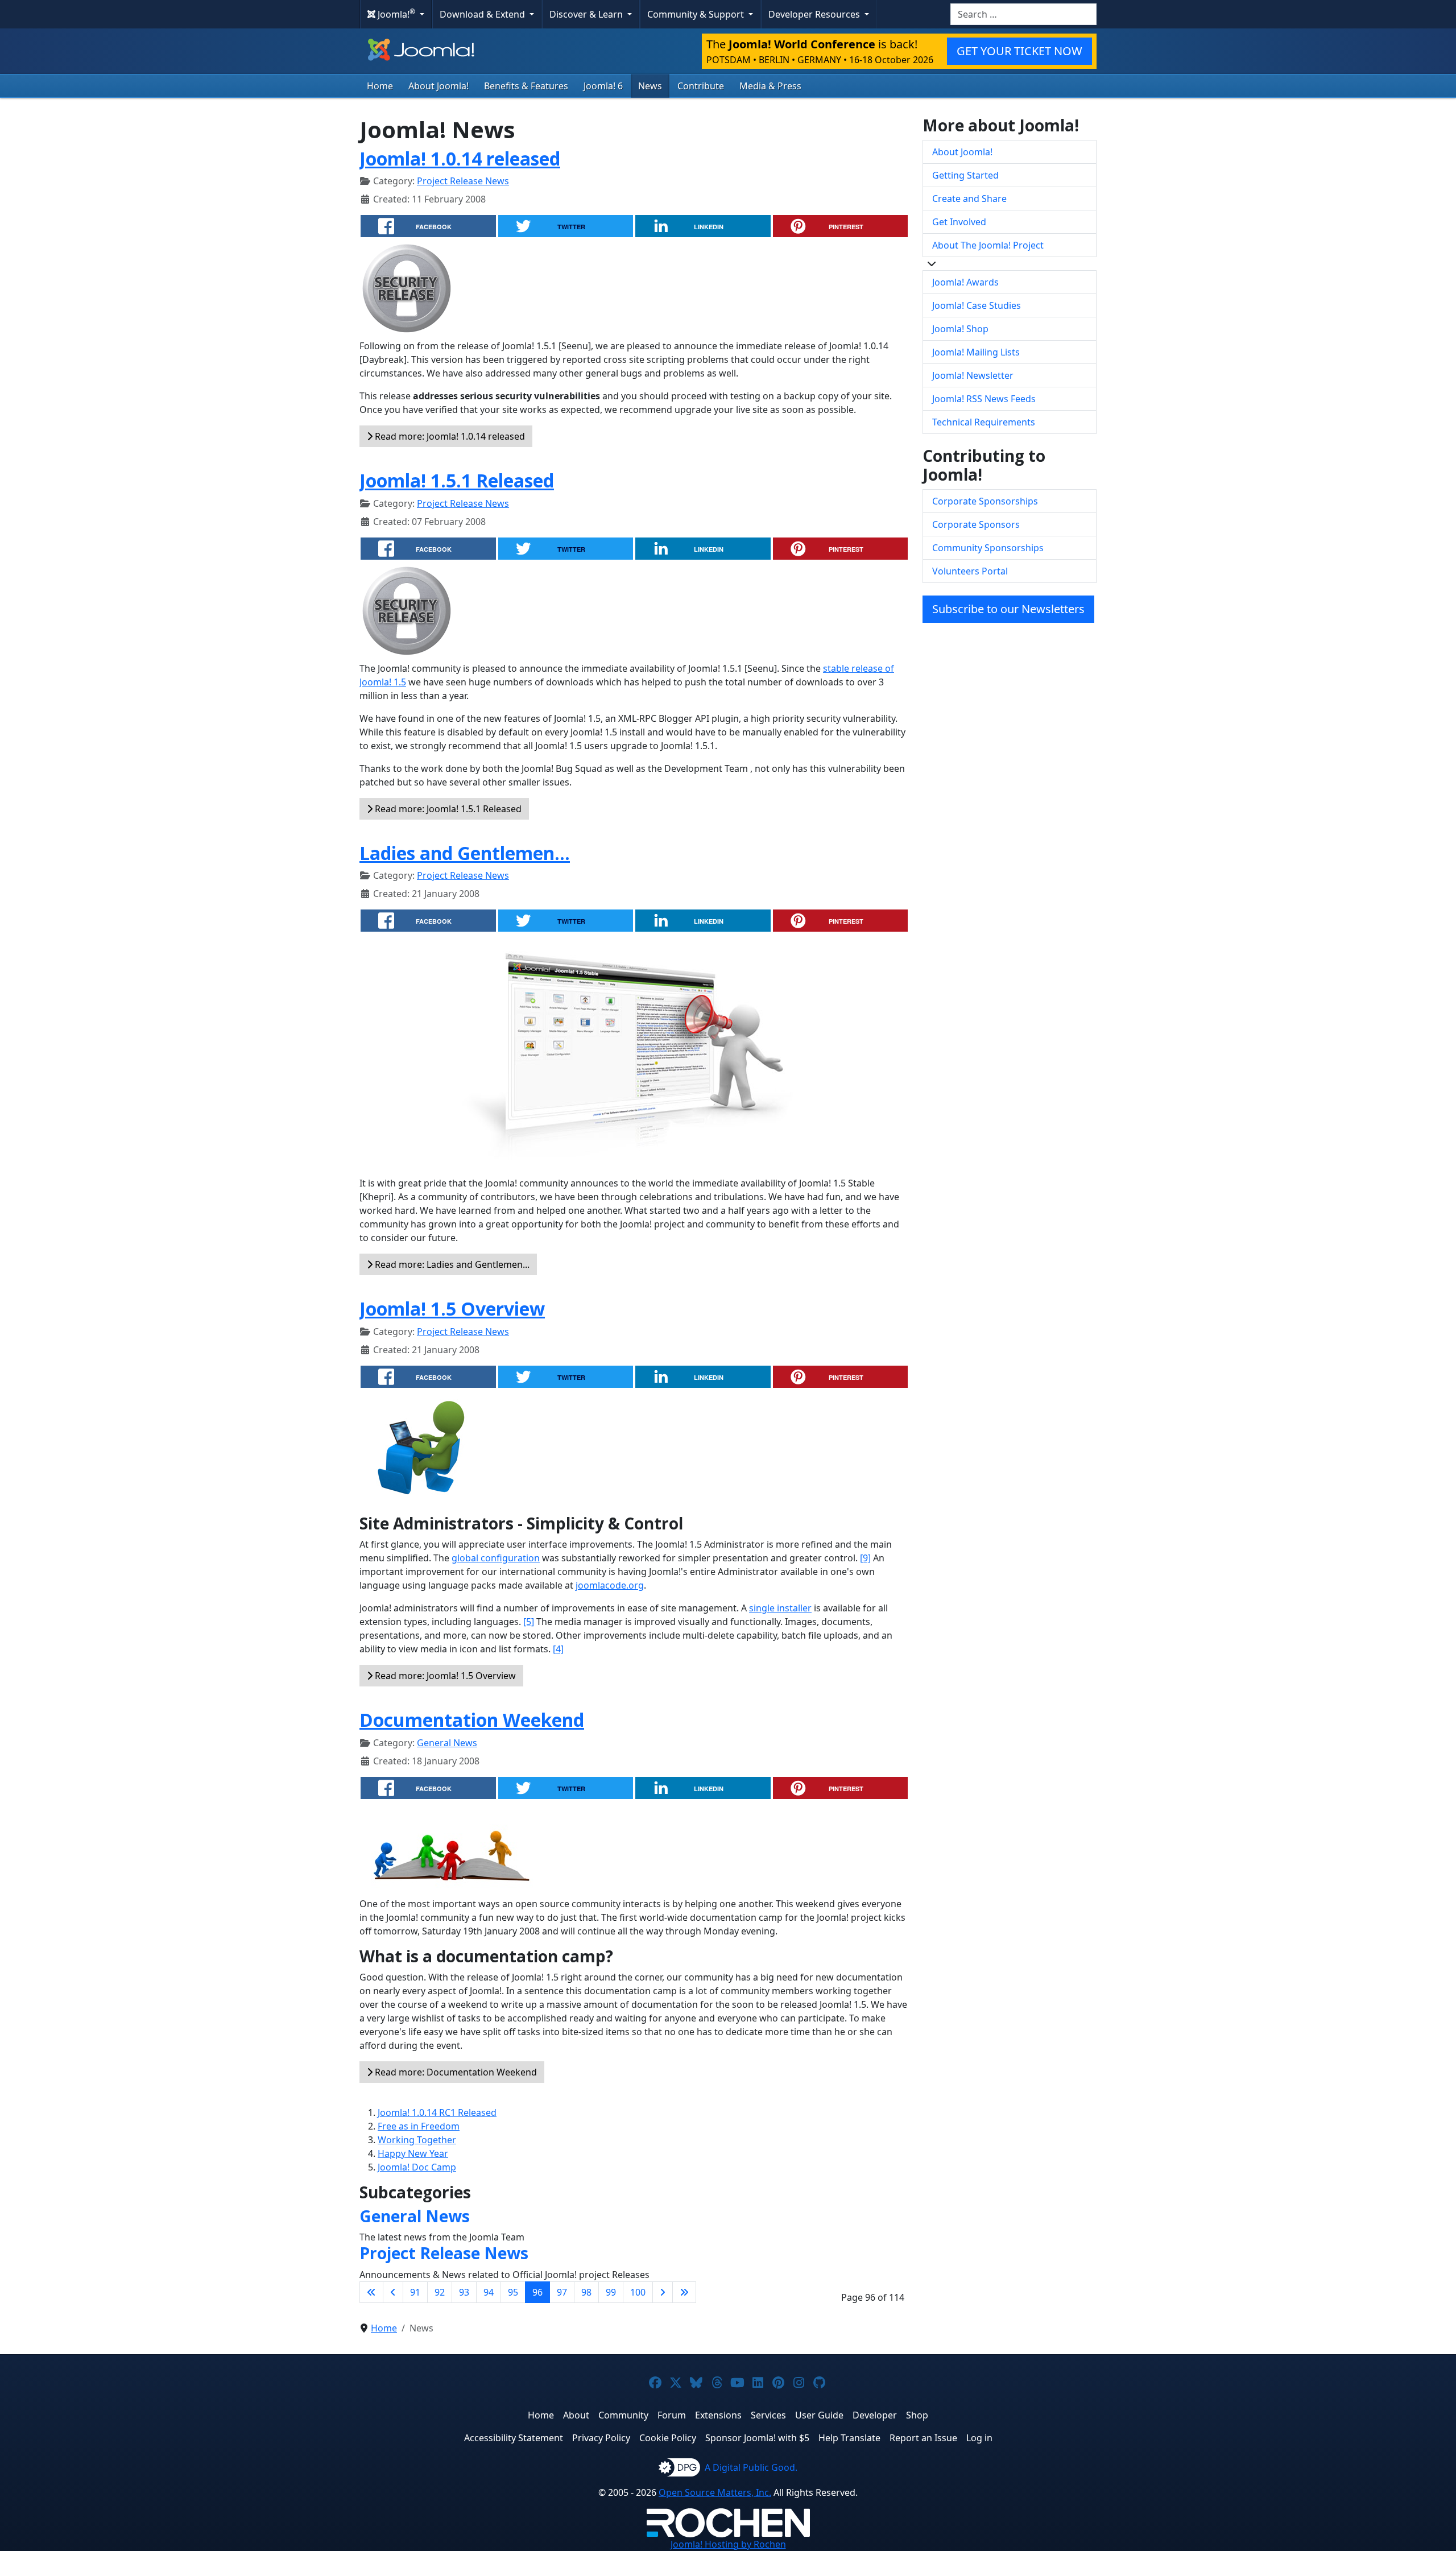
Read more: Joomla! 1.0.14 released (449, 436)
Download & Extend (483, 14)
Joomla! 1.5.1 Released (457, 480)
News (650, 86)
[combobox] (1023, 14)
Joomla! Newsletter (973, 375)
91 (415, 2292)
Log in (979, 2438)
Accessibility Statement (514, 2438)
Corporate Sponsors (976, 524)
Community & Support (697, 14)
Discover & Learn (587, 14)
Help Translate (849, 2438)
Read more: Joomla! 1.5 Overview (444, 1676)
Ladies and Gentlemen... (465, 853)
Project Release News (463, 181)
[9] (865, 1558)
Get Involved (959, 222)
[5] (529, 1622)
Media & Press (770, 86)
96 (537, 2292)
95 (513, 2292)
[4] (558, 1649)
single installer (780, 1608)
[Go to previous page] (393, 2292)
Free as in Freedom (419, 2126)
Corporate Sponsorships (985, 501)
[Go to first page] (371, 2292)
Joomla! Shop (960, 329)
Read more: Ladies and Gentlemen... (451, 1264)
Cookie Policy (668, 2438)
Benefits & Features (526, 86)
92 (440, 2292)
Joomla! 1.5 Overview (452, 1308)
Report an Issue (923, 2438)
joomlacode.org (610, 1585)
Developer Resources (815, 14)
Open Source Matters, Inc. (715, 2492)
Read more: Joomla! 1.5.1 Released (447, 809)
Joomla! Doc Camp (417, 2167)
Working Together (417, 2140)
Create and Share (969, 199)
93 (464, 2292)
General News (447, 1743)
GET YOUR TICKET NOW (1019, 51)
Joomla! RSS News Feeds (984, 399)
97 (562, 2292)
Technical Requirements (984, 422)
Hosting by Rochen (728, 2544)
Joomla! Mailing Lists (976, 352)
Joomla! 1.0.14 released (460, 158)
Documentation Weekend (472, 1720)
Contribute (701, 86)
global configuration (496, 1558)
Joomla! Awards (965, 282)
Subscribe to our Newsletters (1008, 609)
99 (611, 2292)
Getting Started (965, 175)
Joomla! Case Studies (977, 305)
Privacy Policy (601, 2438)
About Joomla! (439, 86)
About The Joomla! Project (988, 245)
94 (489, 2292)
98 (586, 2292)
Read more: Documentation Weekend (455, 2072)
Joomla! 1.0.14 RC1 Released (437, 2112)
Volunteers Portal (970, 571)
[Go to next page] (663, 2292)
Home (380, 86)
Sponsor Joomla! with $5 (757, 2438)
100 (638, 2292)
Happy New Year (413, 2153)
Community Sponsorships (988, 548)
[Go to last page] (684, 2292)
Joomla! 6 (603, 86)
